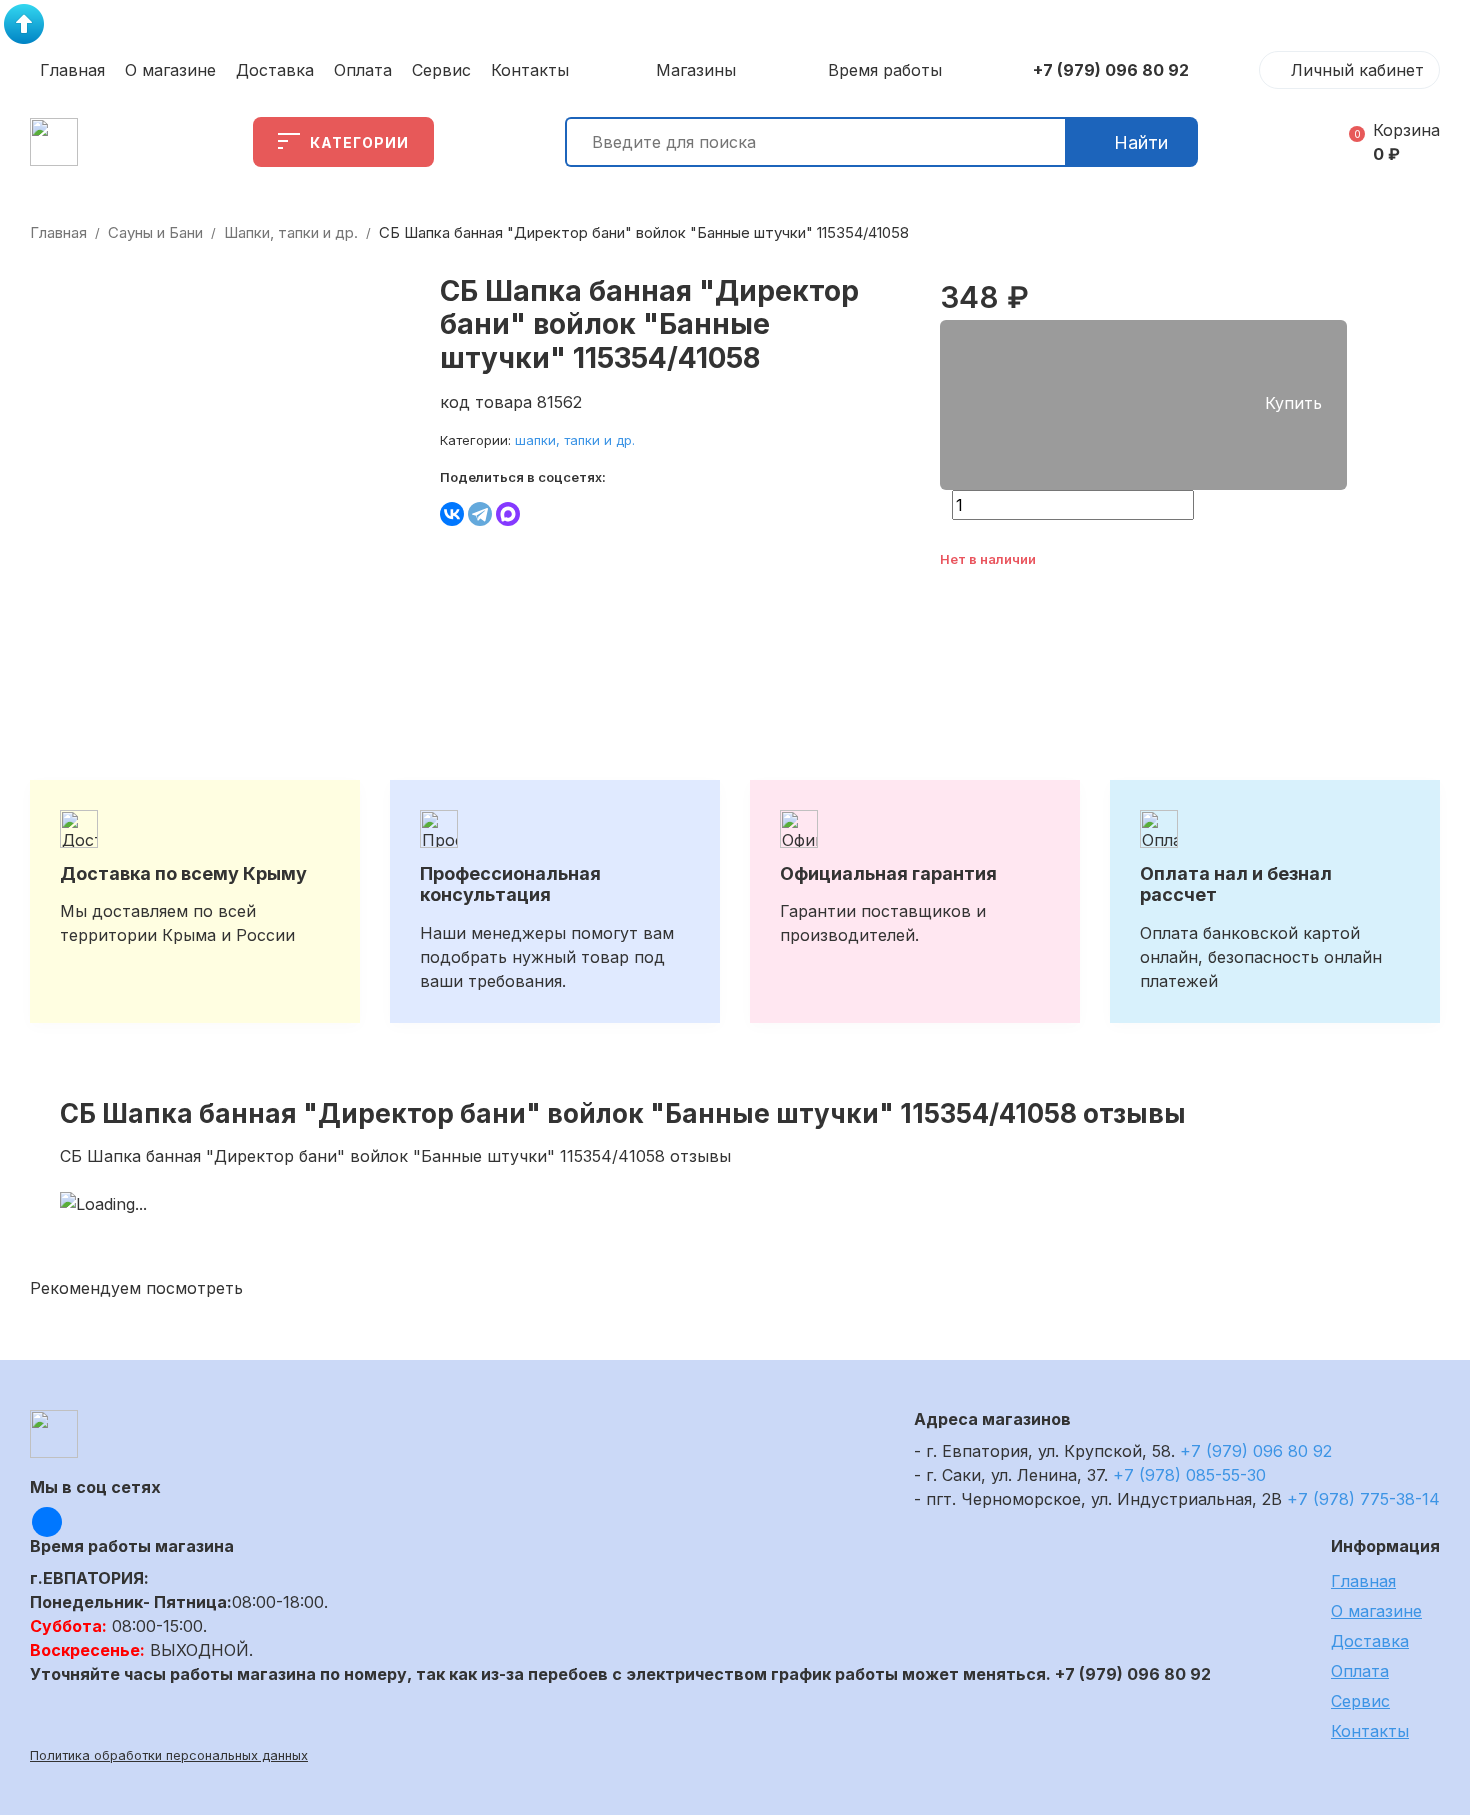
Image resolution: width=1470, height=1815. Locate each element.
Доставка (275, 70)
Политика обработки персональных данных (169, 1755)
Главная (72, 70)
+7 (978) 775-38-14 (1363, 1499)
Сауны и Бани (155, 232)
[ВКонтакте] (452, 514)
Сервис (441, 70)
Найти (1141, 142)
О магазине (170, 70)
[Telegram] (480, 514)
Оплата (363, 70)
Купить (1293, 403)
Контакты (530, 70)
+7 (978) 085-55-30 (1189, 1475)
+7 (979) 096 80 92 (1111, 70)
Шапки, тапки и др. (291, 232)
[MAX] (508, 514)
